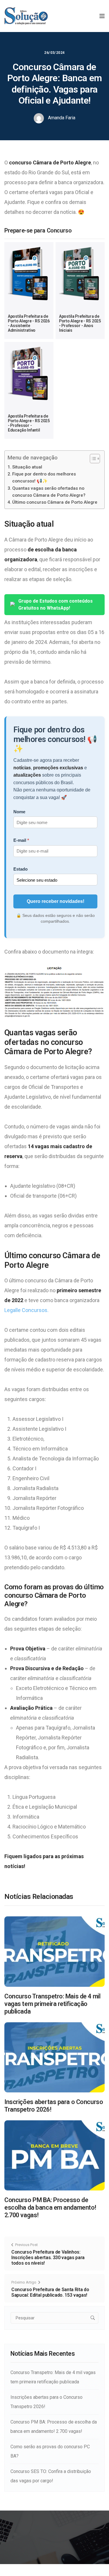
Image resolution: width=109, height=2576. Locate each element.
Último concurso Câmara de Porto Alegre (55, 502)
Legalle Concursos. (26, 1310)
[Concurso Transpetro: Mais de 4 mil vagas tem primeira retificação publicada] (54, 1951)
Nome (19, 812)
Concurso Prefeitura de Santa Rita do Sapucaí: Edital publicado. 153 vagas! (50, 2292)
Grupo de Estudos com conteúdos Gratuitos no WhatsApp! (56, 605)
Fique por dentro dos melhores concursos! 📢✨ (44, 477)
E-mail (20, 840)
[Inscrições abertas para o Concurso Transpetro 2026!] (54, 2057)
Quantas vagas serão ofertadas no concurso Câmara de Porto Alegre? (49, 492)
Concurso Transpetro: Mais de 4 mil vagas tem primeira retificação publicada (52, 2004)
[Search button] (93, 2318)
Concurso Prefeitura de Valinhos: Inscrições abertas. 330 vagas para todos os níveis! (48, 2258)
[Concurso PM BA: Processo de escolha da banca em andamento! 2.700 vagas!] (54, 2155)
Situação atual (27, 467)
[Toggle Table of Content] (92, 459)
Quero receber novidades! (56, 901)
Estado (20, 869)
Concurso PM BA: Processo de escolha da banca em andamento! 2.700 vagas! (50, 2207)
